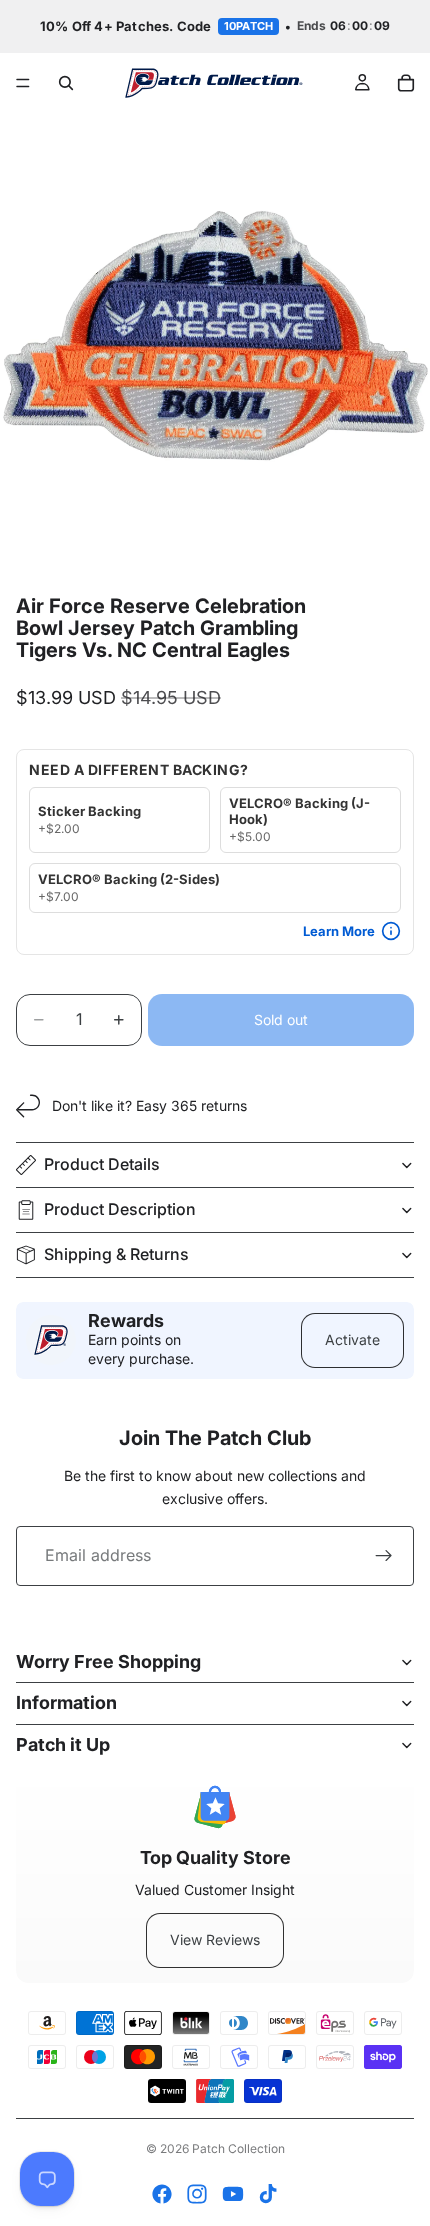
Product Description (120, 1209)
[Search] (66, 83)
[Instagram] (197, 2194)
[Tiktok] (268, 2194)
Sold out (281, 1019)
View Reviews (215, 1939)
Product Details (102, 1164)
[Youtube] (233, 2194)
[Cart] (406, 83)
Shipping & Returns (116, 1254)
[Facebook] (162, 2194)
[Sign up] (384, 1556)
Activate (352, 1339)
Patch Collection (238, 2148)
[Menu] (23, 83)
